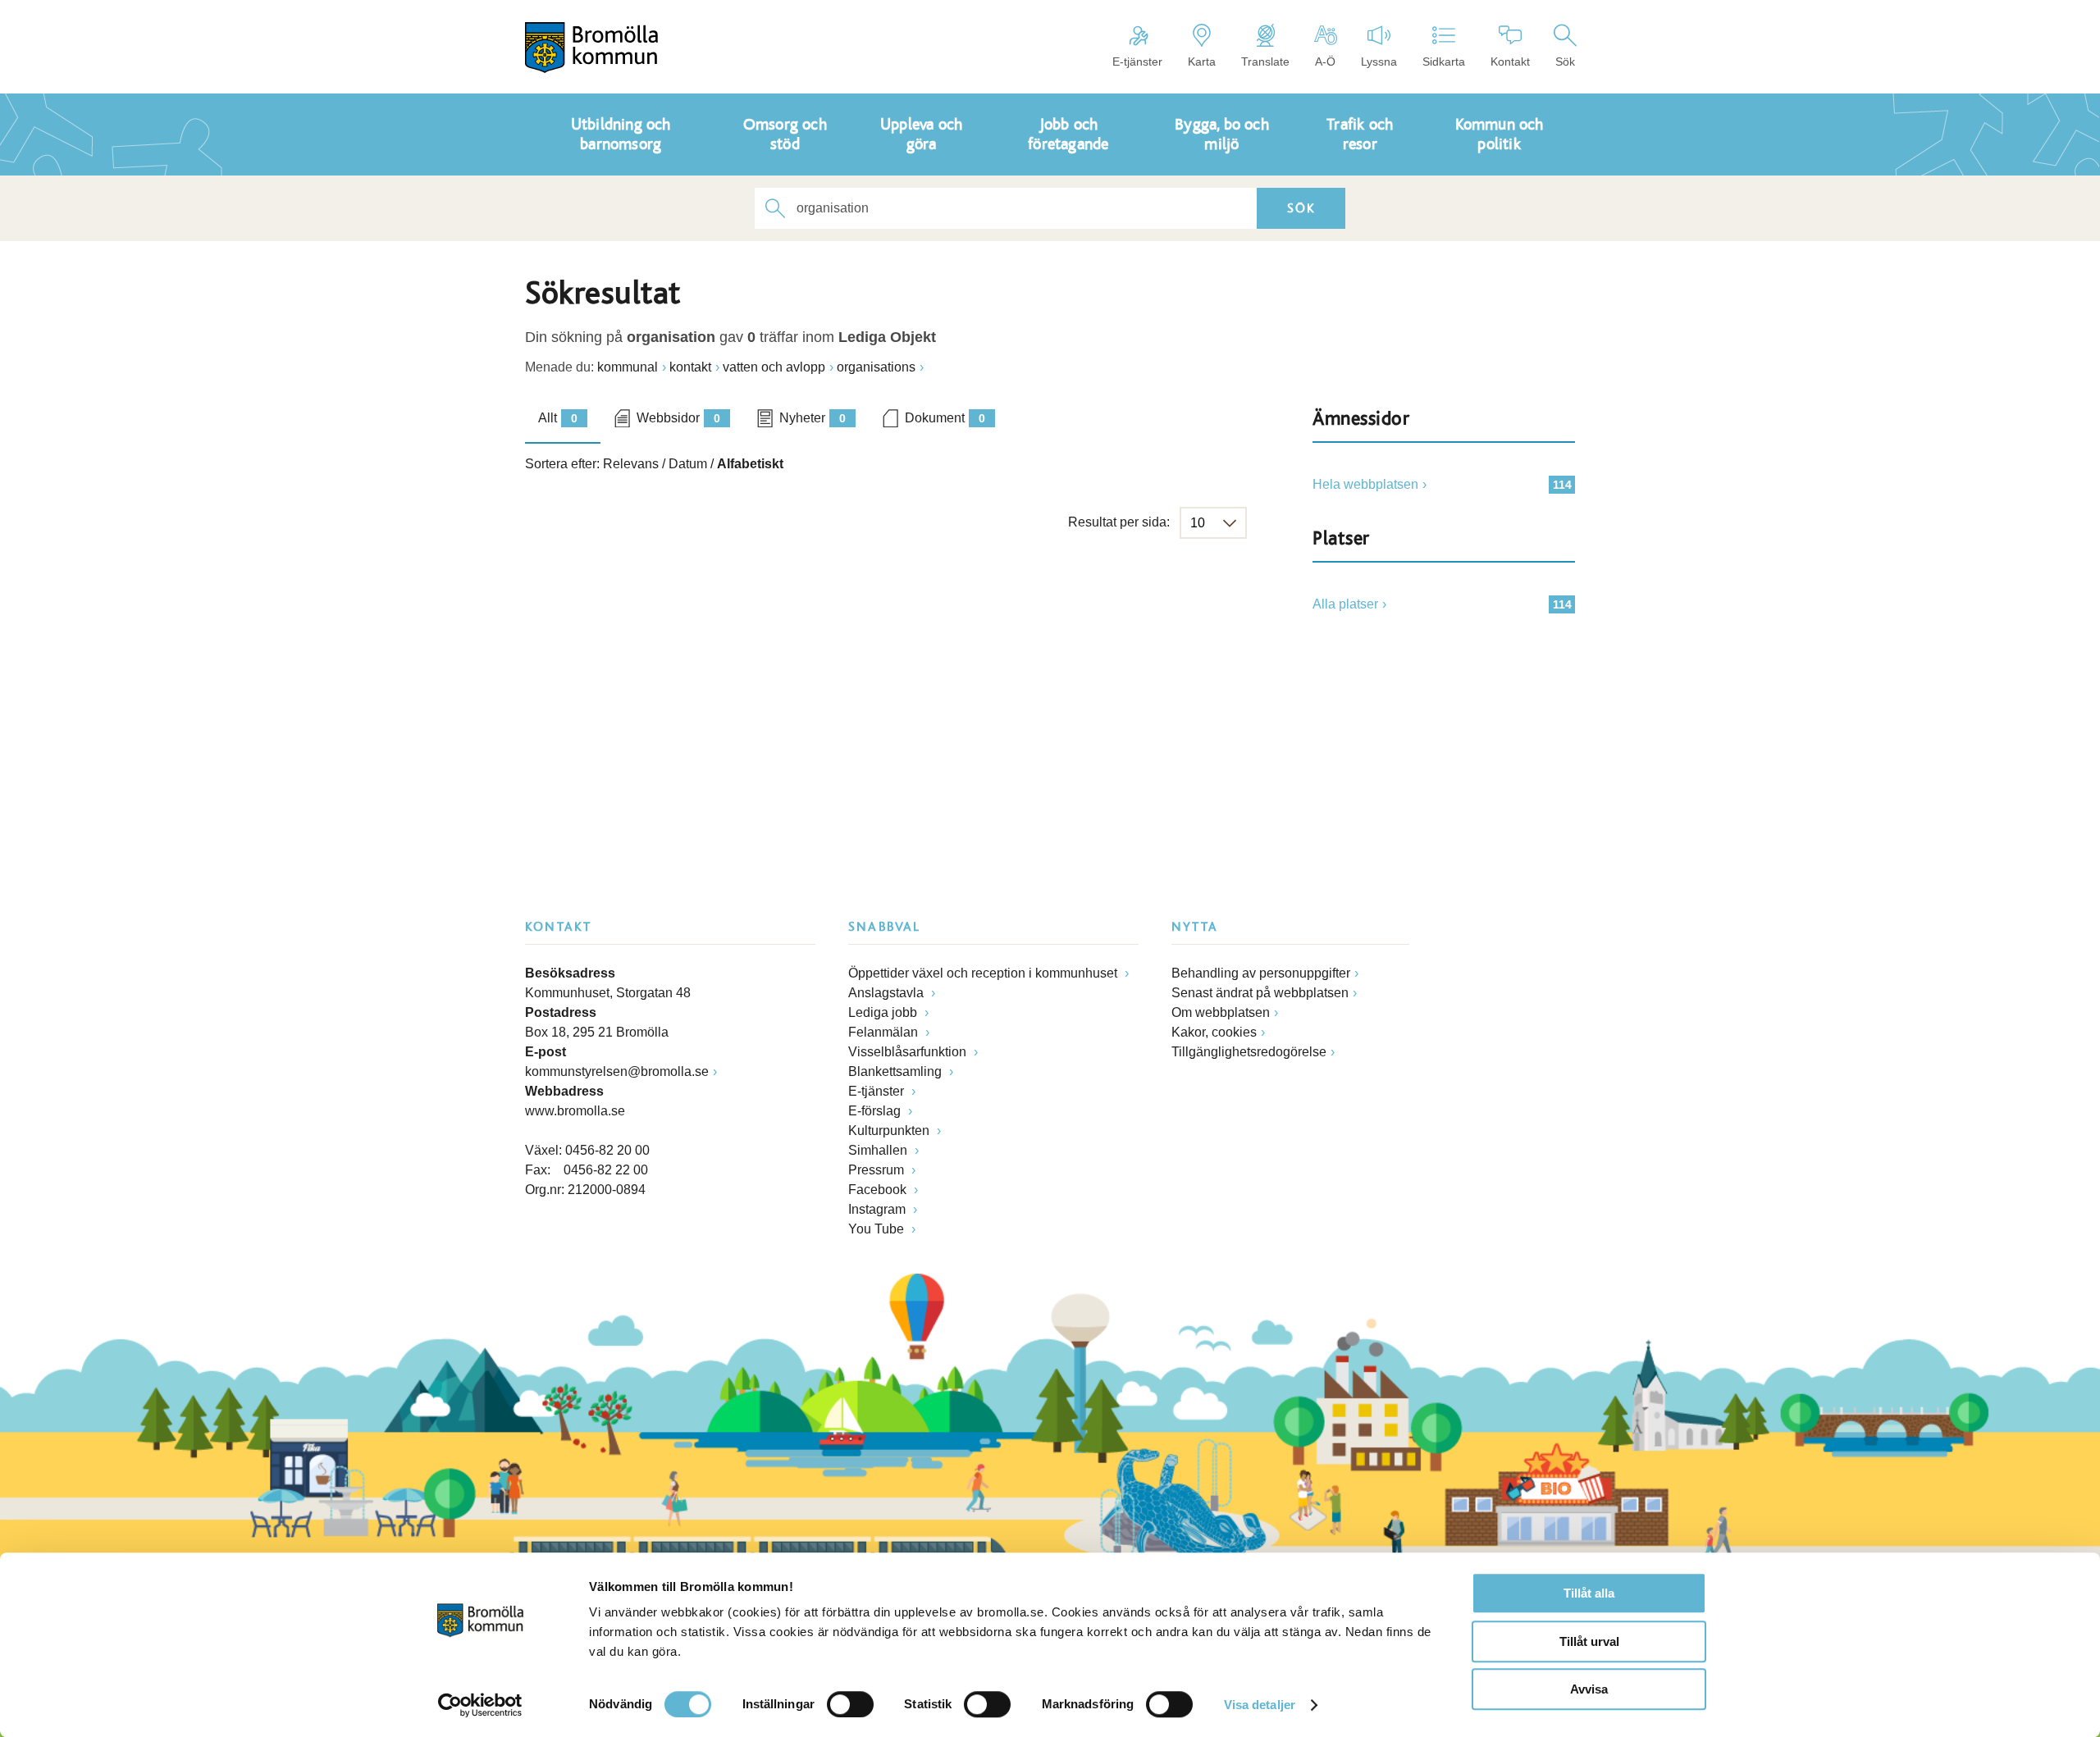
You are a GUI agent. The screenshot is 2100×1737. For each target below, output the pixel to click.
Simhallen (879, 1150)
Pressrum (878, 1170)
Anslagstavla (888, 993)
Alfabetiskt (750, 464)
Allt (558, 418)
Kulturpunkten (890, 1131)
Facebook (879, 1190)
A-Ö (1325, 62)
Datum (688, 464)
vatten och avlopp (774, 367)
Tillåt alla (1589, 1593)
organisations (876, 367)
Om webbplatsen (1221, 1012)
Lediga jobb (884, 1012)
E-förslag (876, 1111)
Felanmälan (885, 1032)
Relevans (631, 464)
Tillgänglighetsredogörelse (1249, 1052)
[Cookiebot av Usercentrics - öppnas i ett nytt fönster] (480, 1705)
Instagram (879, 1209)
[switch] (850, 1704)
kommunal (628, 367)
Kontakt (1510, 62)
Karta (1202, 62)
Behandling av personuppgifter (1261, 973)
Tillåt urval (1589, 1641)
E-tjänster (1137, 62)
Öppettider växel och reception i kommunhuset (984, 973)
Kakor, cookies (1214, 1032)
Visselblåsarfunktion (909, 1052)
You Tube (878, 1229)
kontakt (690, 367)
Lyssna (1379, 62)
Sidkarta (1444, 62)
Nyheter (813, 418)
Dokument (945, 418)
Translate (1265, 62)
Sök (1565, 62)
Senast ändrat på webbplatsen (1260, 993)
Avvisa (1589, 1689)
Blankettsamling (897, 1071)
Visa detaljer (1260, 1705)
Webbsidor (678, 418)
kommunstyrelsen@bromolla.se (617, 1071)
